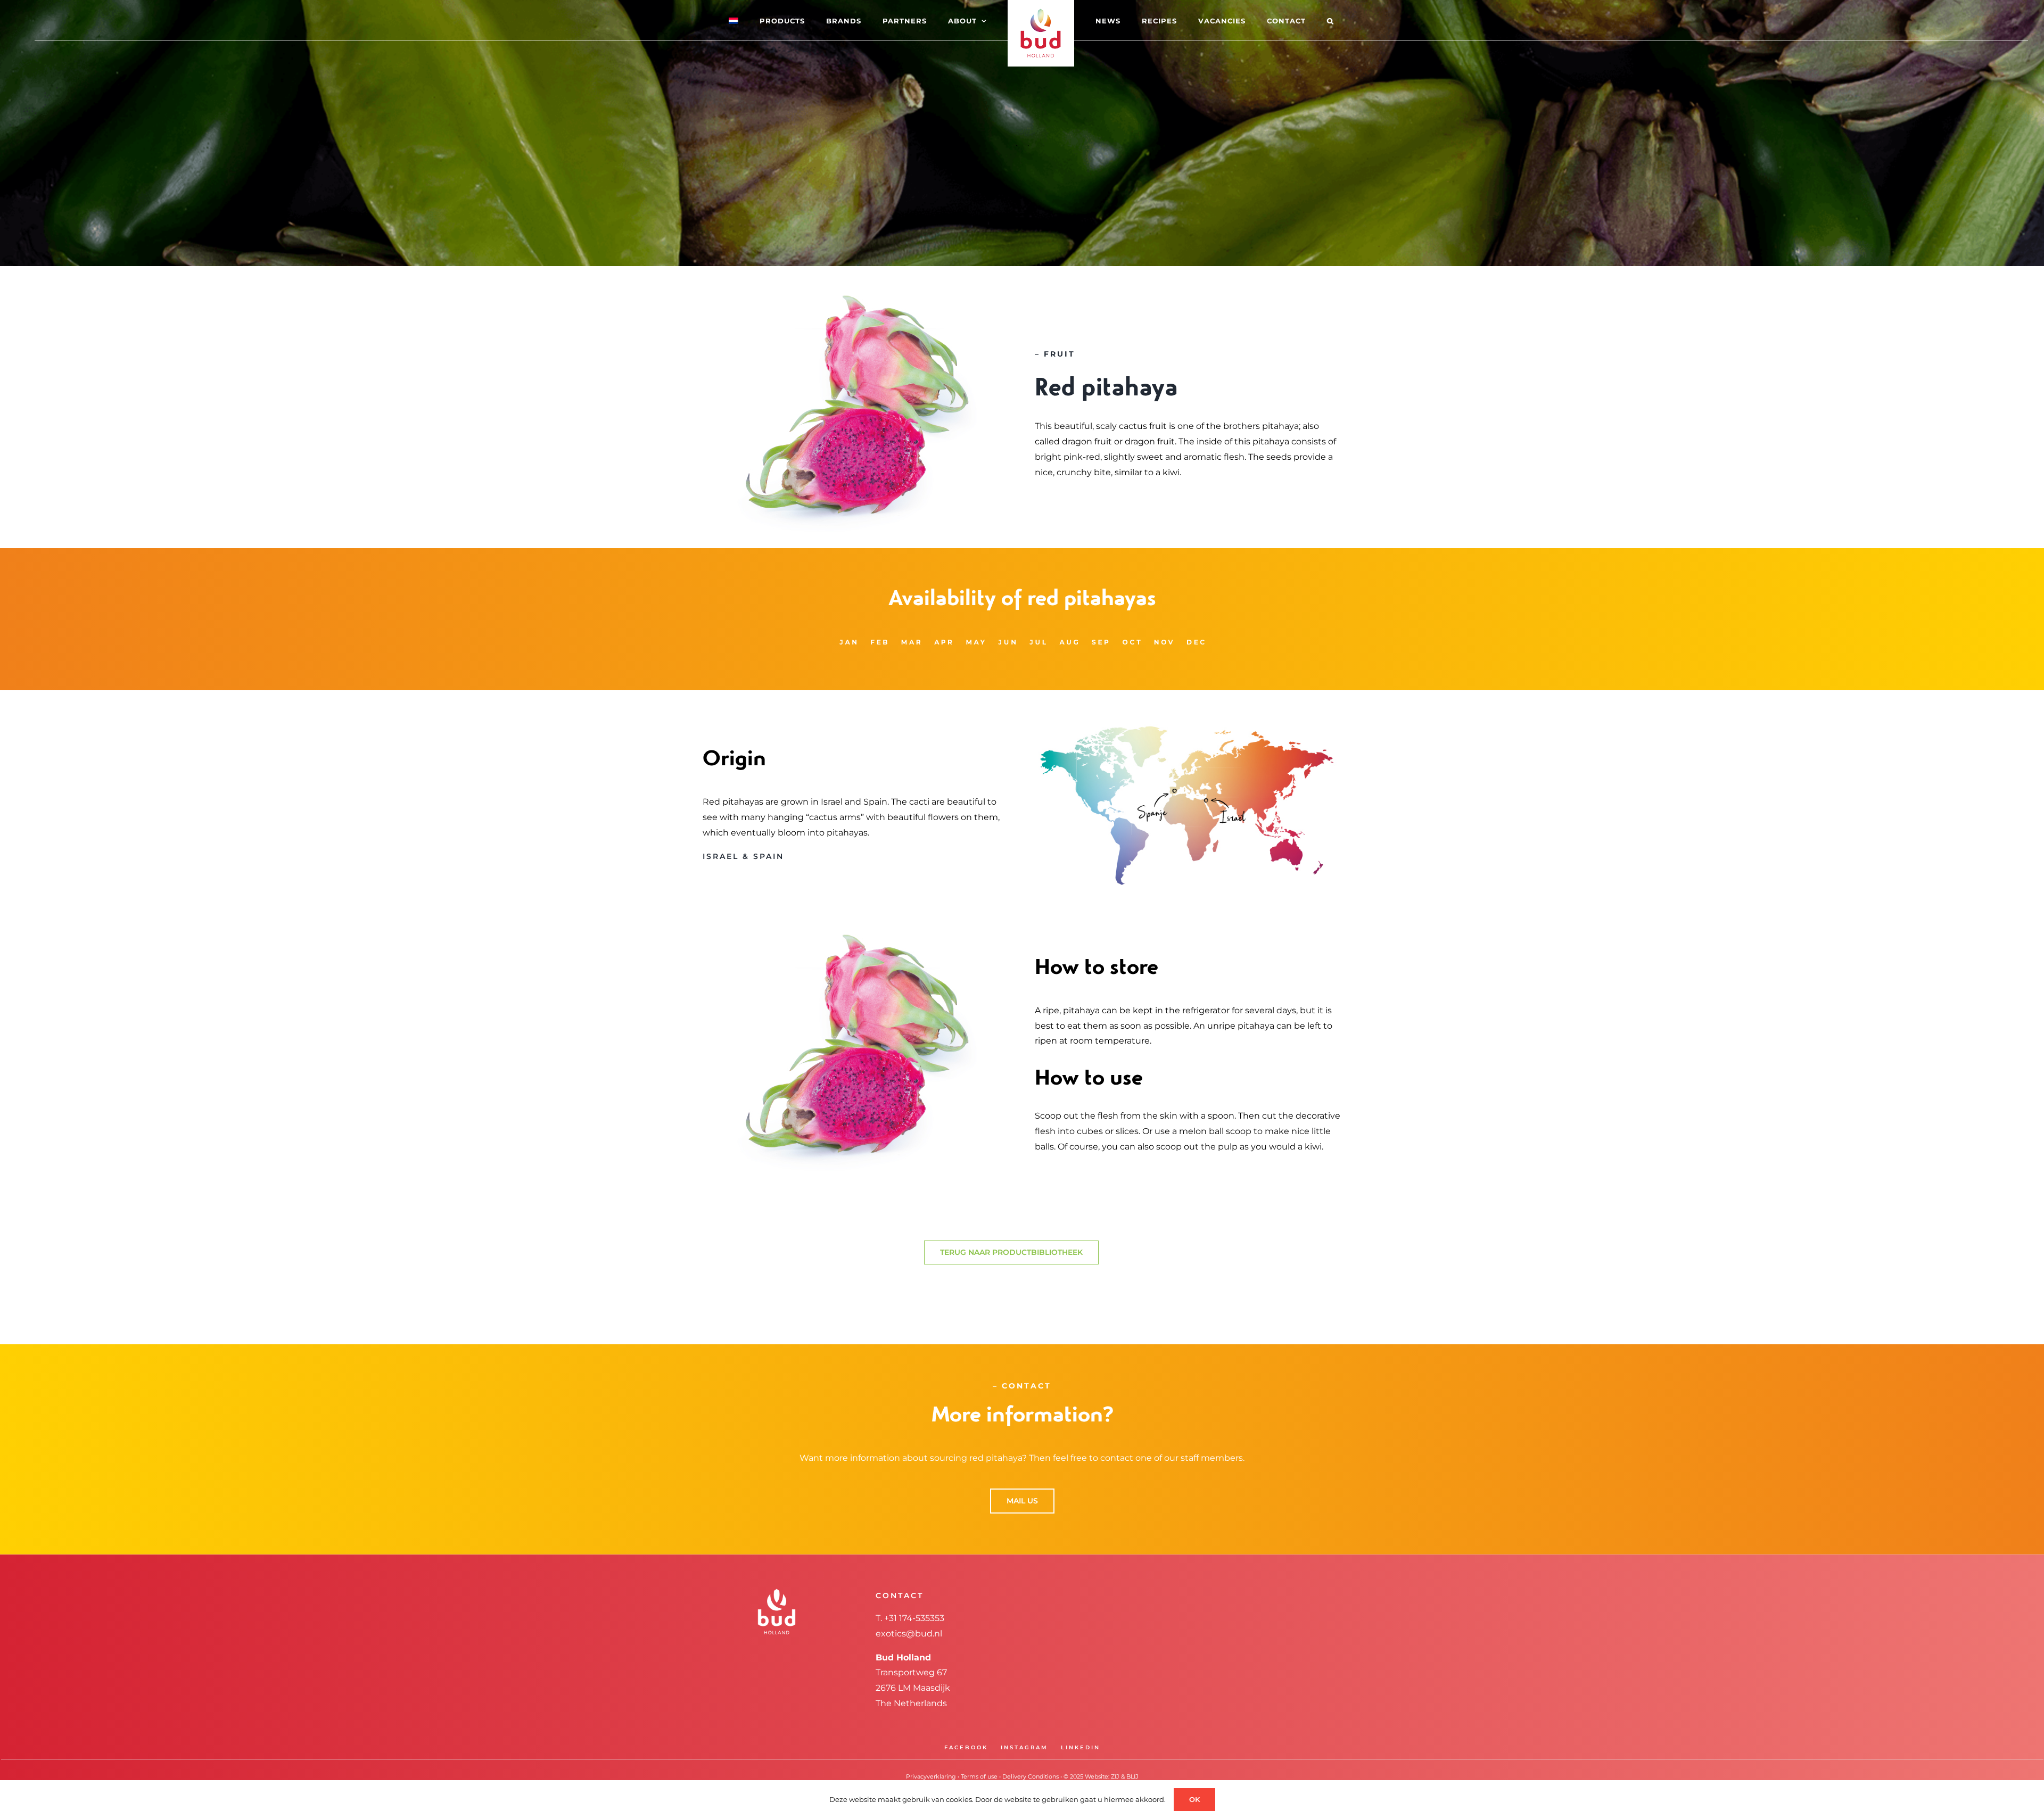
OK (1194, 1799)
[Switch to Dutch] (763, 20)
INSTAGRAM (1024, 1747)
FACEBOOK (966, 1747)
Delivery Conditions (1031, 1776)
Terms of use (979, 1776)
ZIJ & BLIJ (1125, 1776)
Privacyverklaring (931, 1776)
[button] (1288, 20)
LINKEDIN (1081, 1747)
